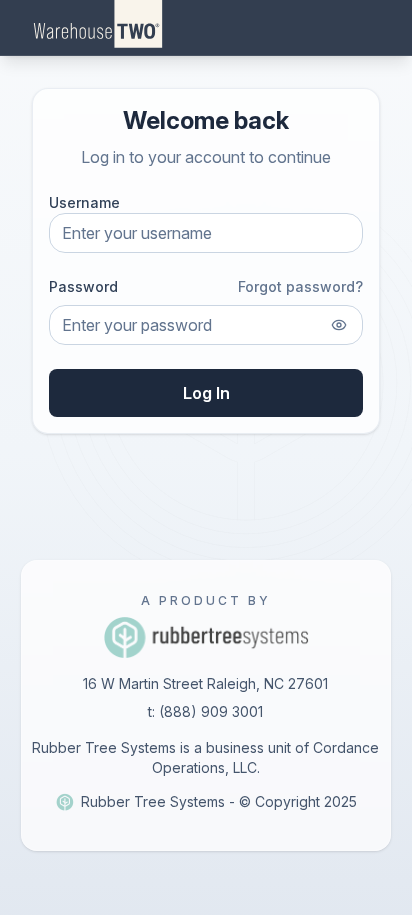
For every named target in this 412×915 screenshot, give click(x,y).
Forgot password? (300, 286)
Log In (206, 393)
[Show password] (339, 325)
